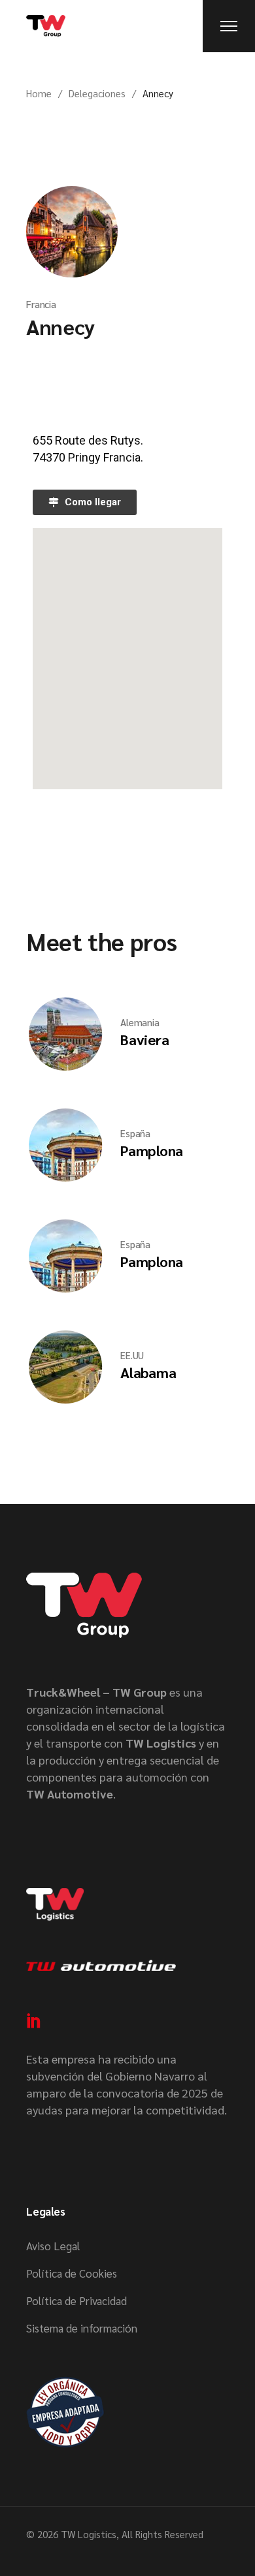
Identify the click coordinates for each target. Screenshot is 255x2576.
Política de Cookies (72, 2273)
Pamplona (152, 1150)
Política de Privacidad (76, 2301)
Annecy (60, 326)
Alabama (148, 1372)
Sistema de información (82, 2328)
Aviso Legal (53, 2246)
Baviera (144, 1039)
